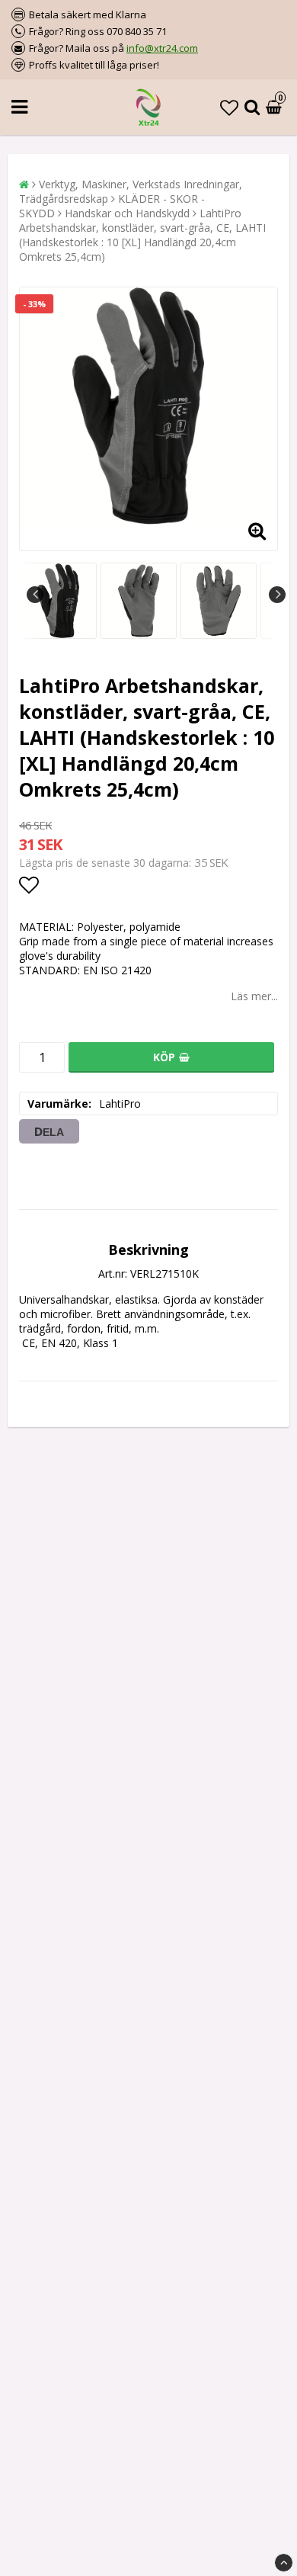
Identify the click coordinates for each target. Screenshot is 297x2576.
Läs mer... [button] (254, 996)
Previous (35, 595)
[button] (229, 107)
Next (277, 595)
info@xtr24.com (162, 48)
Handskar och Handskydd (127, 213)
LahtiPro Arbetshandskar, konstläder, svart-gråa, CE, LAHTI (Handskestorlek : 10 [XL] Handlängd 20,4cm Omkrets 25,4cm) (142, 235)
